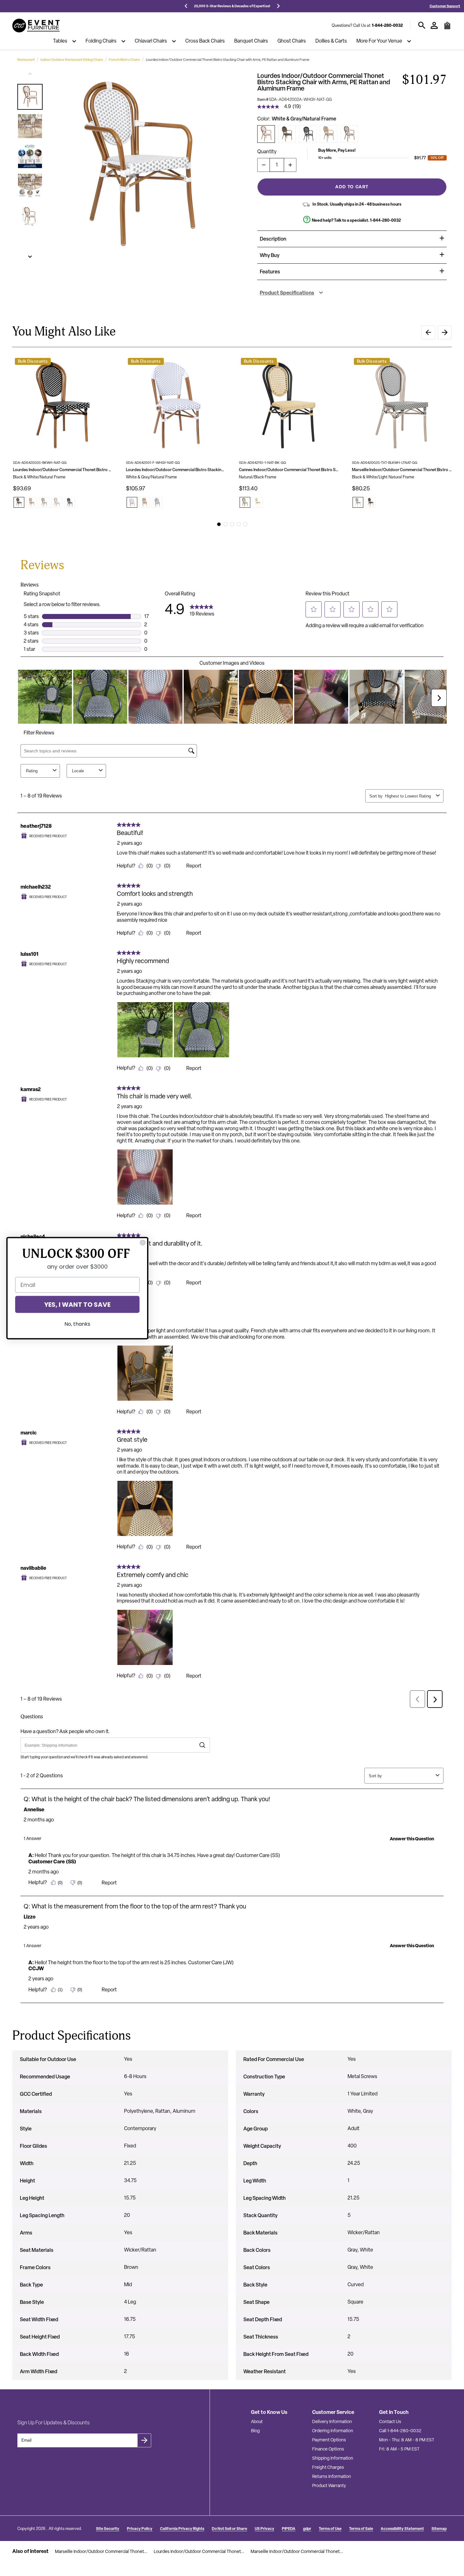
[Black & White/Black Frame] (308, 134)
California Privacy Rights (182, 2529)
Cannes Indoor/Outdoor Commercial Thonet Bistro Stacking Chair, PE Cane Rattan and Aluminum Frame (289, 470)
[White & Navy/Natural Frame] (349, 134)
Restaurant (26, 60)
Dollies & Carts (331, 41)
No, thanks (77, 1324)
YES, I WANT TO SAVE (77, 1304)
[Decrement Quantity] (264, 165)
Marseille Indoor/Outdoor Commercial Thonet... (101, 2551)
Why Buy (270, 255)
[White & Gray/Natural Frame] (266, 134)
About (257, 2421)
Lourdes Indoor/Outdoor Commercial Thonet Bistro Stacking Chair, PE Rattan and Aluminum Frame (63, 470)
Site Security (108, 2529)
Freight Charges (328, 2467)
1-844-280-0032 (387, 25)
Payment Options (329, 2440)
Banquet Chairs (251, 41)
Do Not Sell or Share (229, 2529)
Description (273, 239)
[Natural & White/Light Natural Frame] (329, 134)
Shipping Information (333, 2458)
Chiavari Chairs (151, 41)
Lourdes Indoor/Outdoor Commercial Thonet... (199, 2551)
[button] (30, 97)
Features (270, 272)
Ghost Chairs (292, 41)
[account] (434, 25)
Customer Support (445, 6)
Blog (255, 2431)
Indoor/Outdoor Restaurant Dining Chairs (72, 60)
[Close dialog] (143, 1242)
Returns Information (332, 2476)
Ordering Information (333, 2431)
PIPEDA (289, 2529)
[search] (422, 25)
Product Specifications (287, 293)
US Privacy (265, 2529)
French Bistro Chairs (125, 60)
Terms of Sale (361, 2529)
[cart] (447, 28)
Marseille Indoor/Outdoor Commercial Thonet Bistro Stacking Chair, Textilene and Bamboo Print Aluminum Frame (402, 470)
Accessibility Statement (402, 2529)
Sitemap (439, 2529)
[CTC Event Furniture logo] (36, 26)
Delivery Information (332, 2421)
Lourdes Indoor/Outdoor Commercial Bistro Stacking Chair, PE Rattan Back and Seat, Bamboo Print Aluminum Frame (176, 470)
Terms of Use (330, 2529)
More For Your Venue (379, 41)
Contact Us (390, 2421)
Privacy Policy (140, 2529)
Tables (60, 41)
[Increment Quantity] (290, 165)
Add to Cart (352, 187)
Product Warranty (329, 2485)
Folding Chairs (101, 41)
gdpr (307, 2529)
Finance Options (328, 2449)
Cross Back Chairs (205, 41)
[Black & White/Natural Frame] (287, 134)
